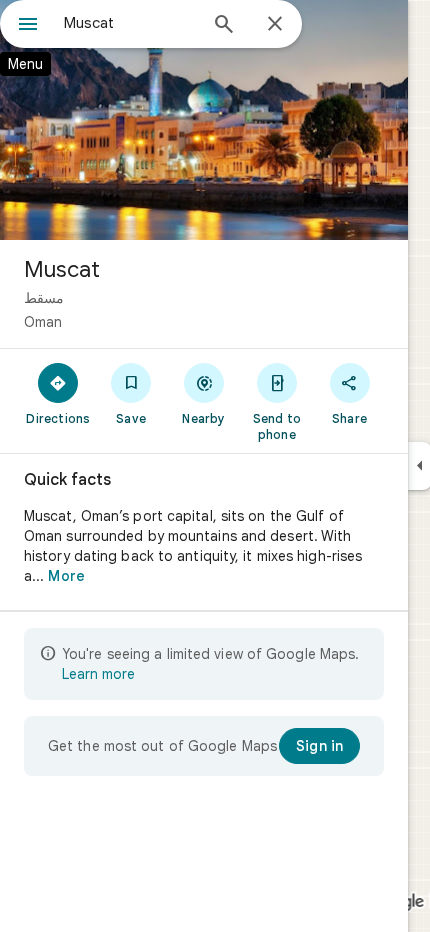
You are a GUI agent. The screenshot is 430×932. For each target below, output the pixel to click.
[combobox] (130, 23)
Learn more (98, 674)
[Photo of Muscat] (204, 120)
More (66, 576)
